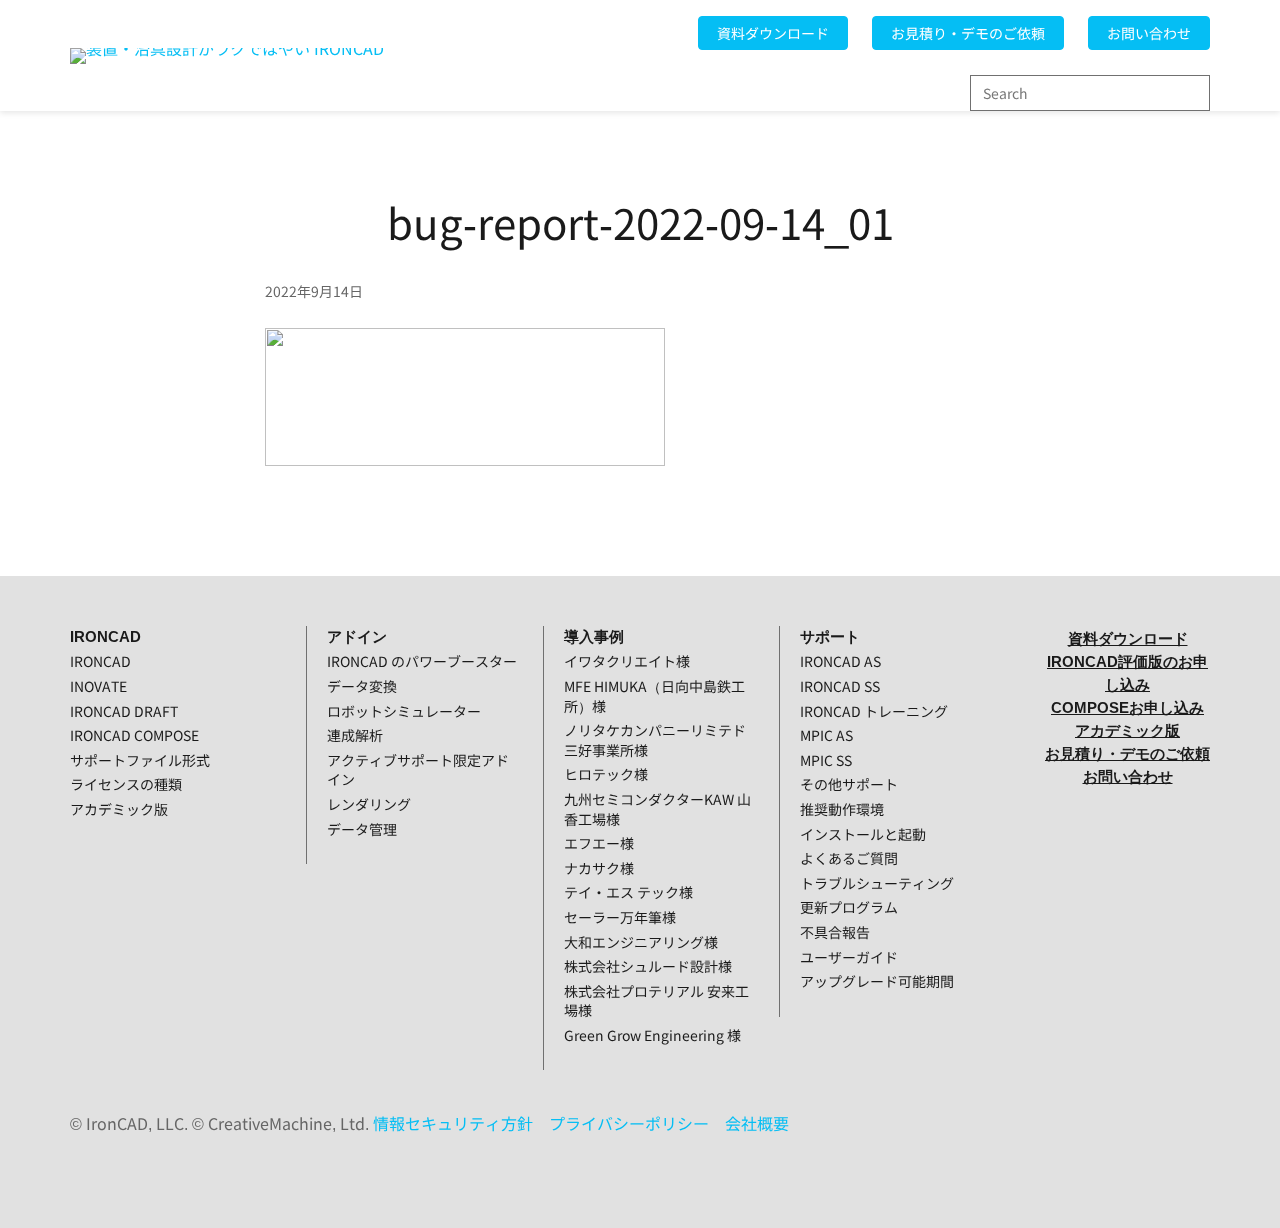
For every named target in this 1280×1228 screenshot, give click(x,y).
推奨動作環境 (842, 809)
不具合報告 (835, 932)
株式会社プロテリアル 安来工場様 (656, 1001)
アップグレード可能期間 (877, 981)
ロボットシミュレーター (404, 711)
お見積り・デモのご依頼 (968, 33)
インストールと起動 (863, 834)
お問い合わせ (1149, 33)
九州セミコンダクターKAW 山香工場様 (657, 809)
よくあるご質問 (849, 858)
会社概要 (757, 1123)
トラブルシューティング (877, 883)
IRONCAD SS (840, 686)
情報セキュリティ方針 (453, 1123)
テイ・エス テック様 (628, 892)
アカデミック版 (119, 809)
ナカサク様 (599, 868)
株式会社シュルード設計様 (648, 966)
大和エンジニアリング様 (641, 942)
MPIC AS (826, 735)
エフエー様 (599, 843)
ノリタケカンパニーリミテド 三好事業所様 (655, 740)
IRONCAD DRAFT (124, 711)
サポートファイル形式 (140, 760)
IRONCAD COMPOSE (134, 735)
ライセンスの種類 (126, 784)
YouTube (1127, 822)
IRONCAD (100, 661)
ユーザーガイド (849, 957)
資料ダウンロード (773, 33)
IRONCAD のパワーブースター (422, 661)
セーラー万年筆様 (620, 917)
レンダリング (369, 804)
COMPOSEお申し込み (1127, 707)
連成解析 (355, 735)
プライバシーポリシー (629, 1123)
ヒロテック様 (606, 774)
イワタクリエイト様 (627, 661)
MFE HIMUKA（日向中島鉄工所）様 (654, 696)
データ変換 (362, 686)
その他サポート (849, 784)
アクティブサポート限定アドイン (418, 770)
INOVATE (98, 686)
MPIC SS (826, 760)
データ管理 (362, 829)
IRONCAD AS (840, 661)
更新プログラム (849, 907)
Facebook (1127, 873)
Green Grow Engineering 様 (652, 1035)
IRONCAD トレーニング (874, 711)
